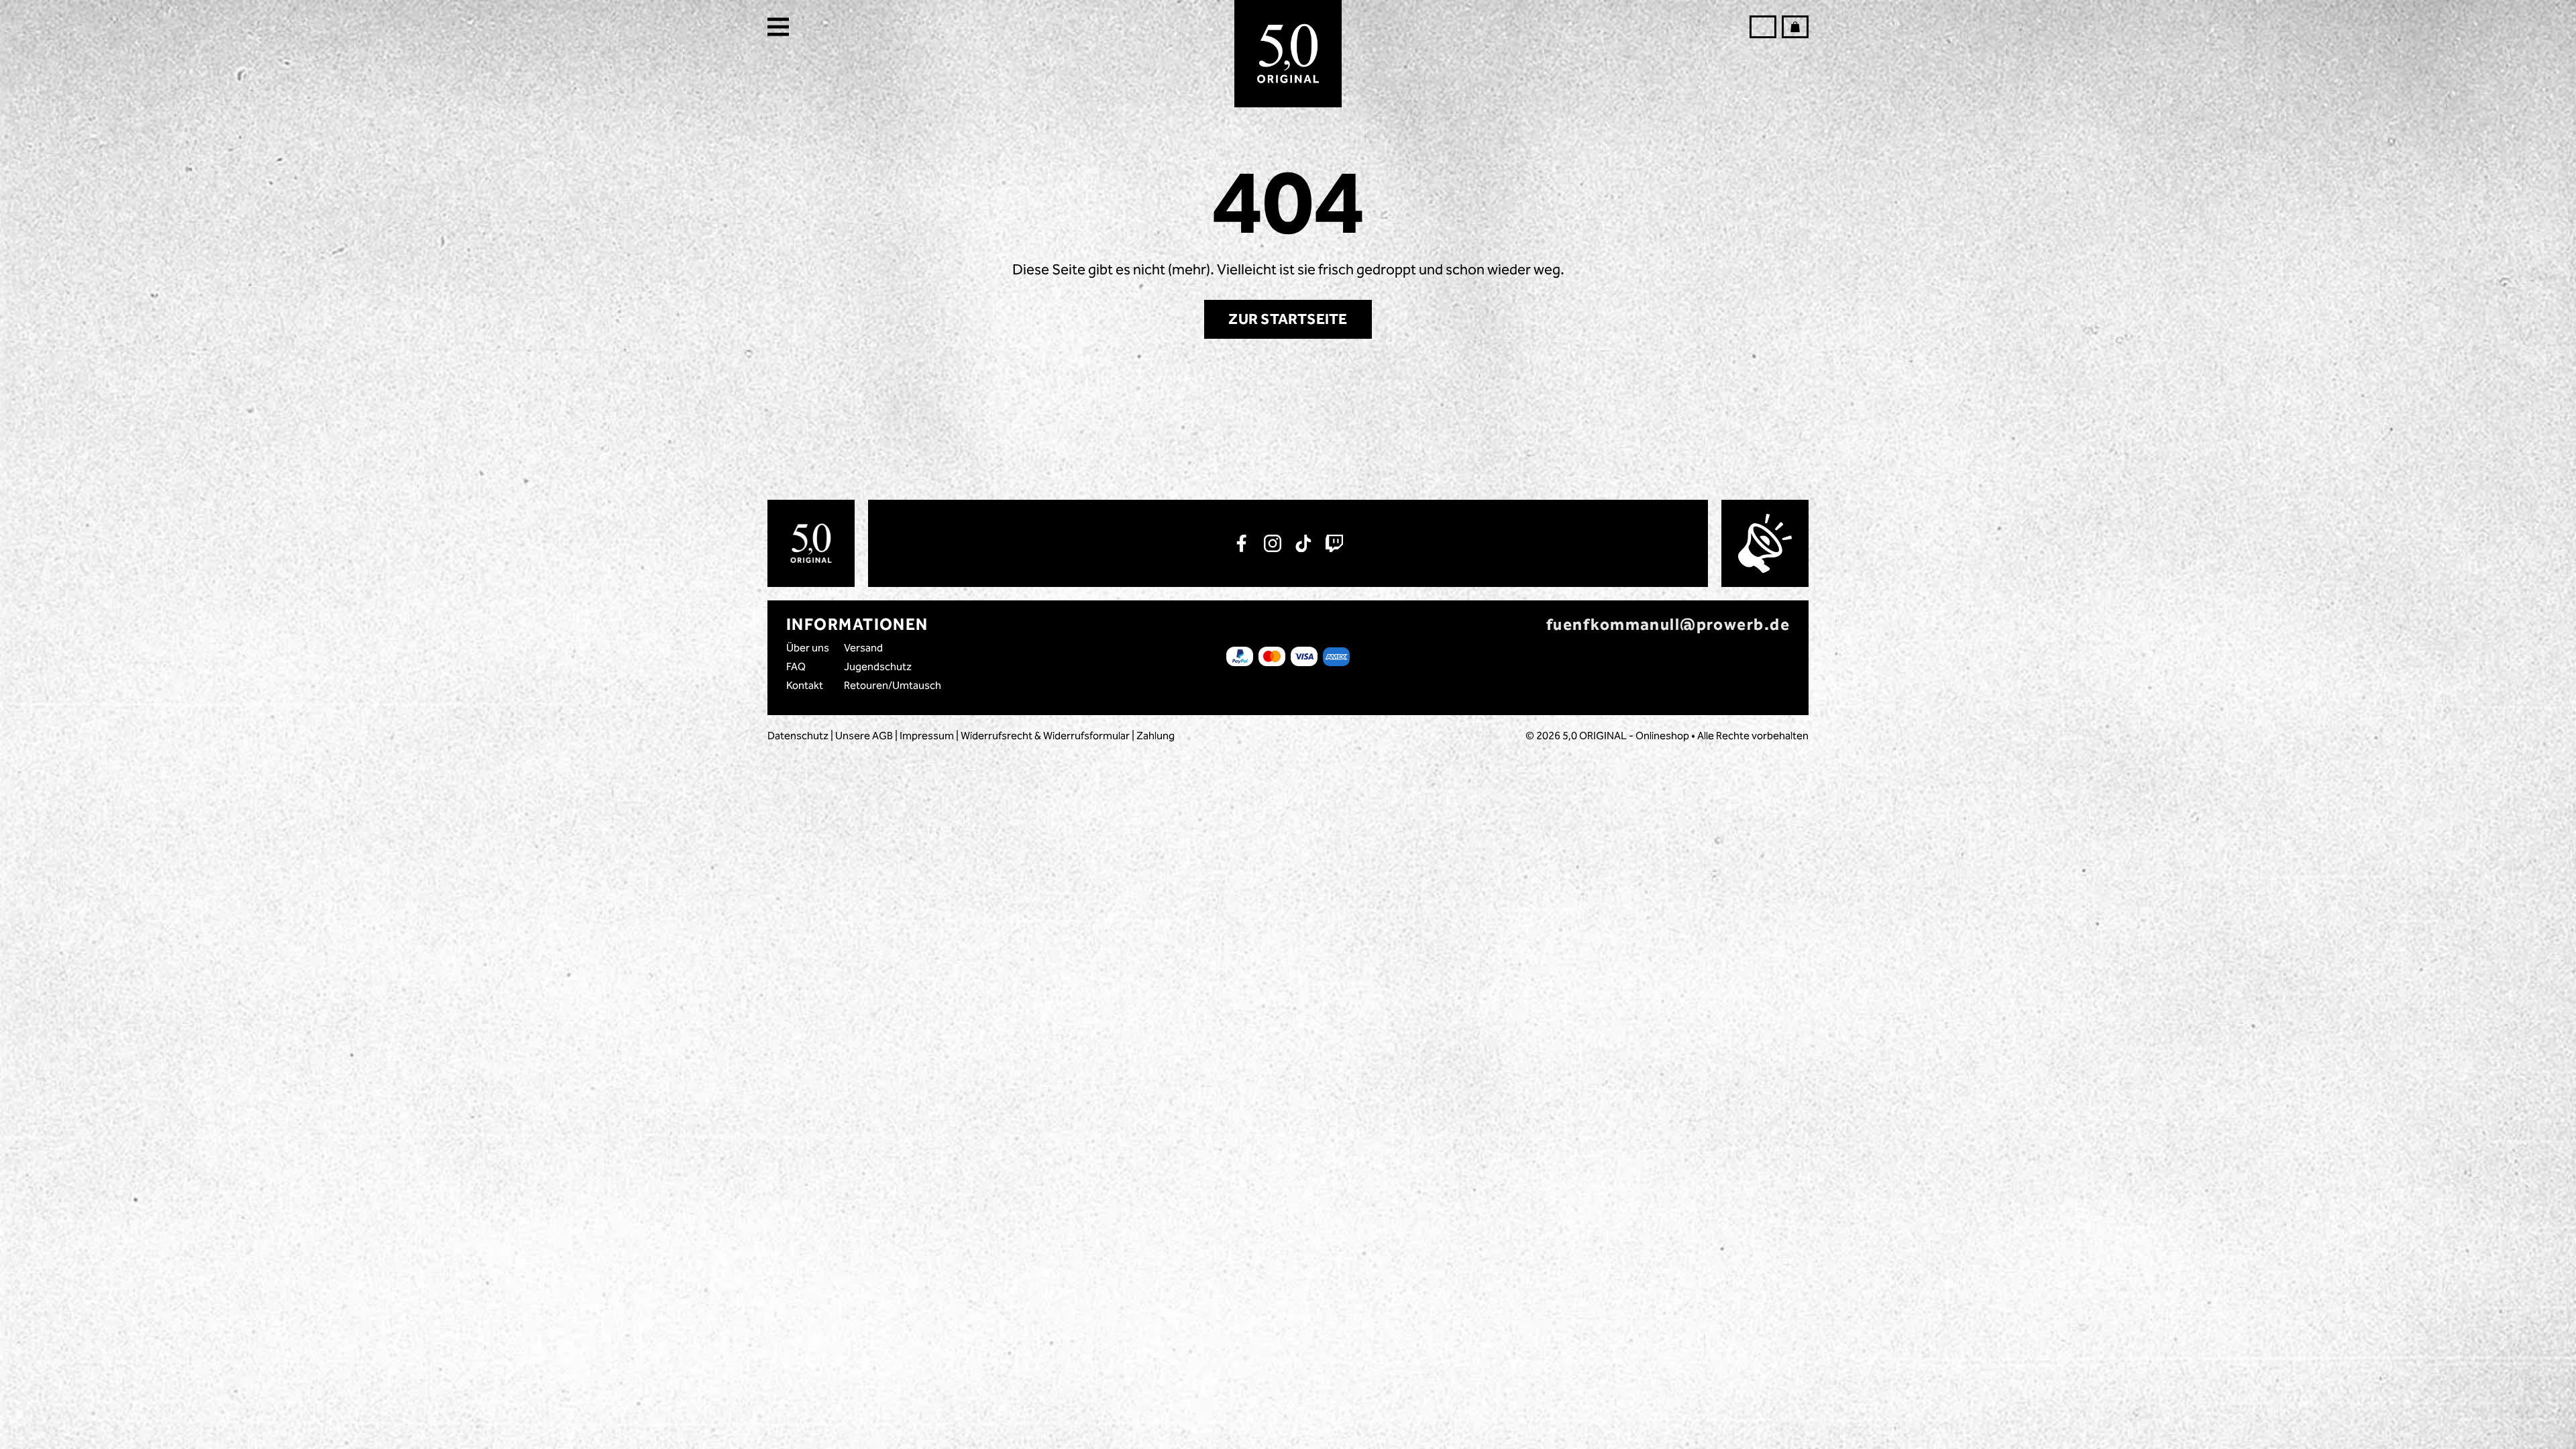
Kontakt (805, 685)
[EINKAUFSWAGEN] (1795, 27)
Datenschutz (798, 736)
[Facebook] (1242, 543)
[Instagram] (1273, 543)
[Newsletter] (1765, 543)
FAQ (796, 666)
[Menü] (782, 27)
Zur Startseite (1288, 319)
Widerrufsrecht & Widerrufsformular (1045, 736)
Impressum (927, 736)
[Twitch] (1334, 543)
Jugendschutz (878, 666)
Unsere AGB (864, 736)
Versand (863, 648)
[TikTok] (1303, 543)
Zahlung (1156, 736)
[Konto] (1763, 27)
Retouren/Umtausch (893, 685)
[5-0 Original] (1288, 54)
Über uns (808, 648)
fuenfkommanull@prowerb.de (1668, 625)
